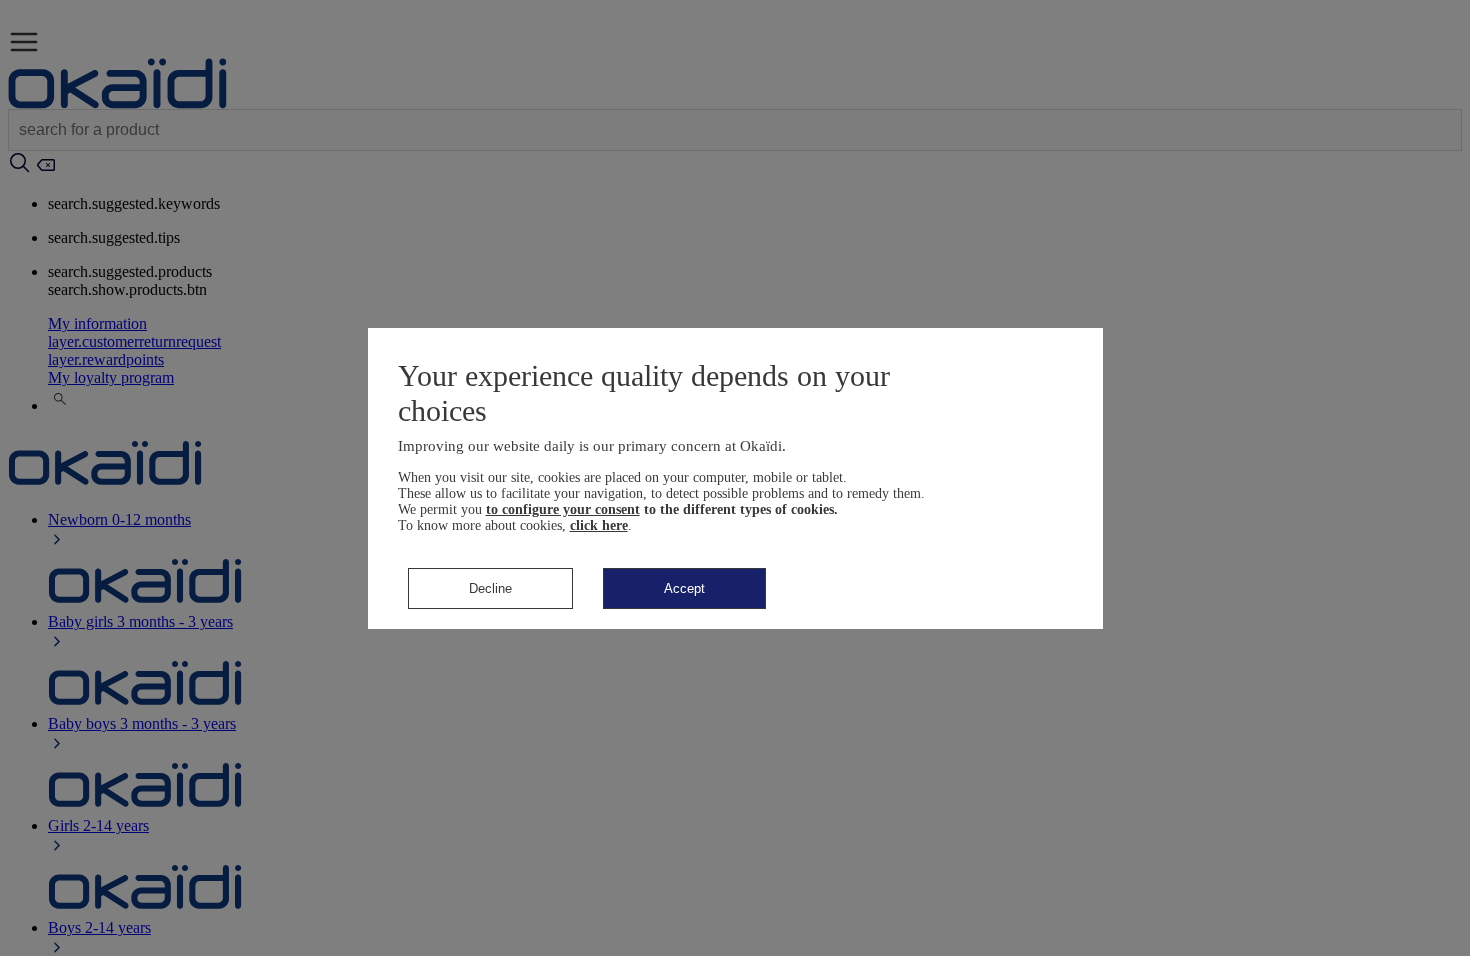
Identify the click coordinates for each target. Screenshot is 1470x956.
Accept (684, 588)
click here (599, 525)
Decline (490, 588)
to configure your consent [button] (563, 509)
